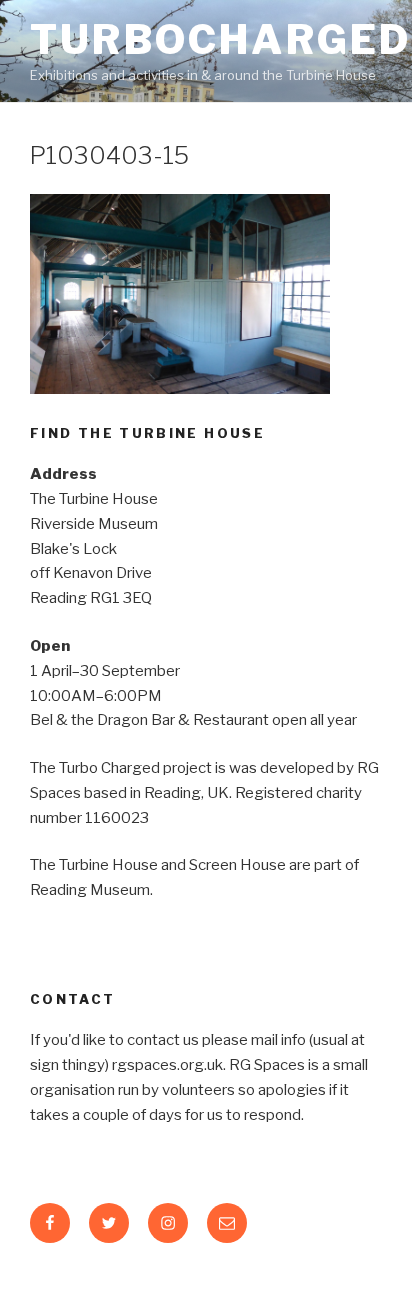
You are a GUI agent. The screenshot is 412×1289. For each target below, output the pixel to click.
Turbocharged (221, 39)
